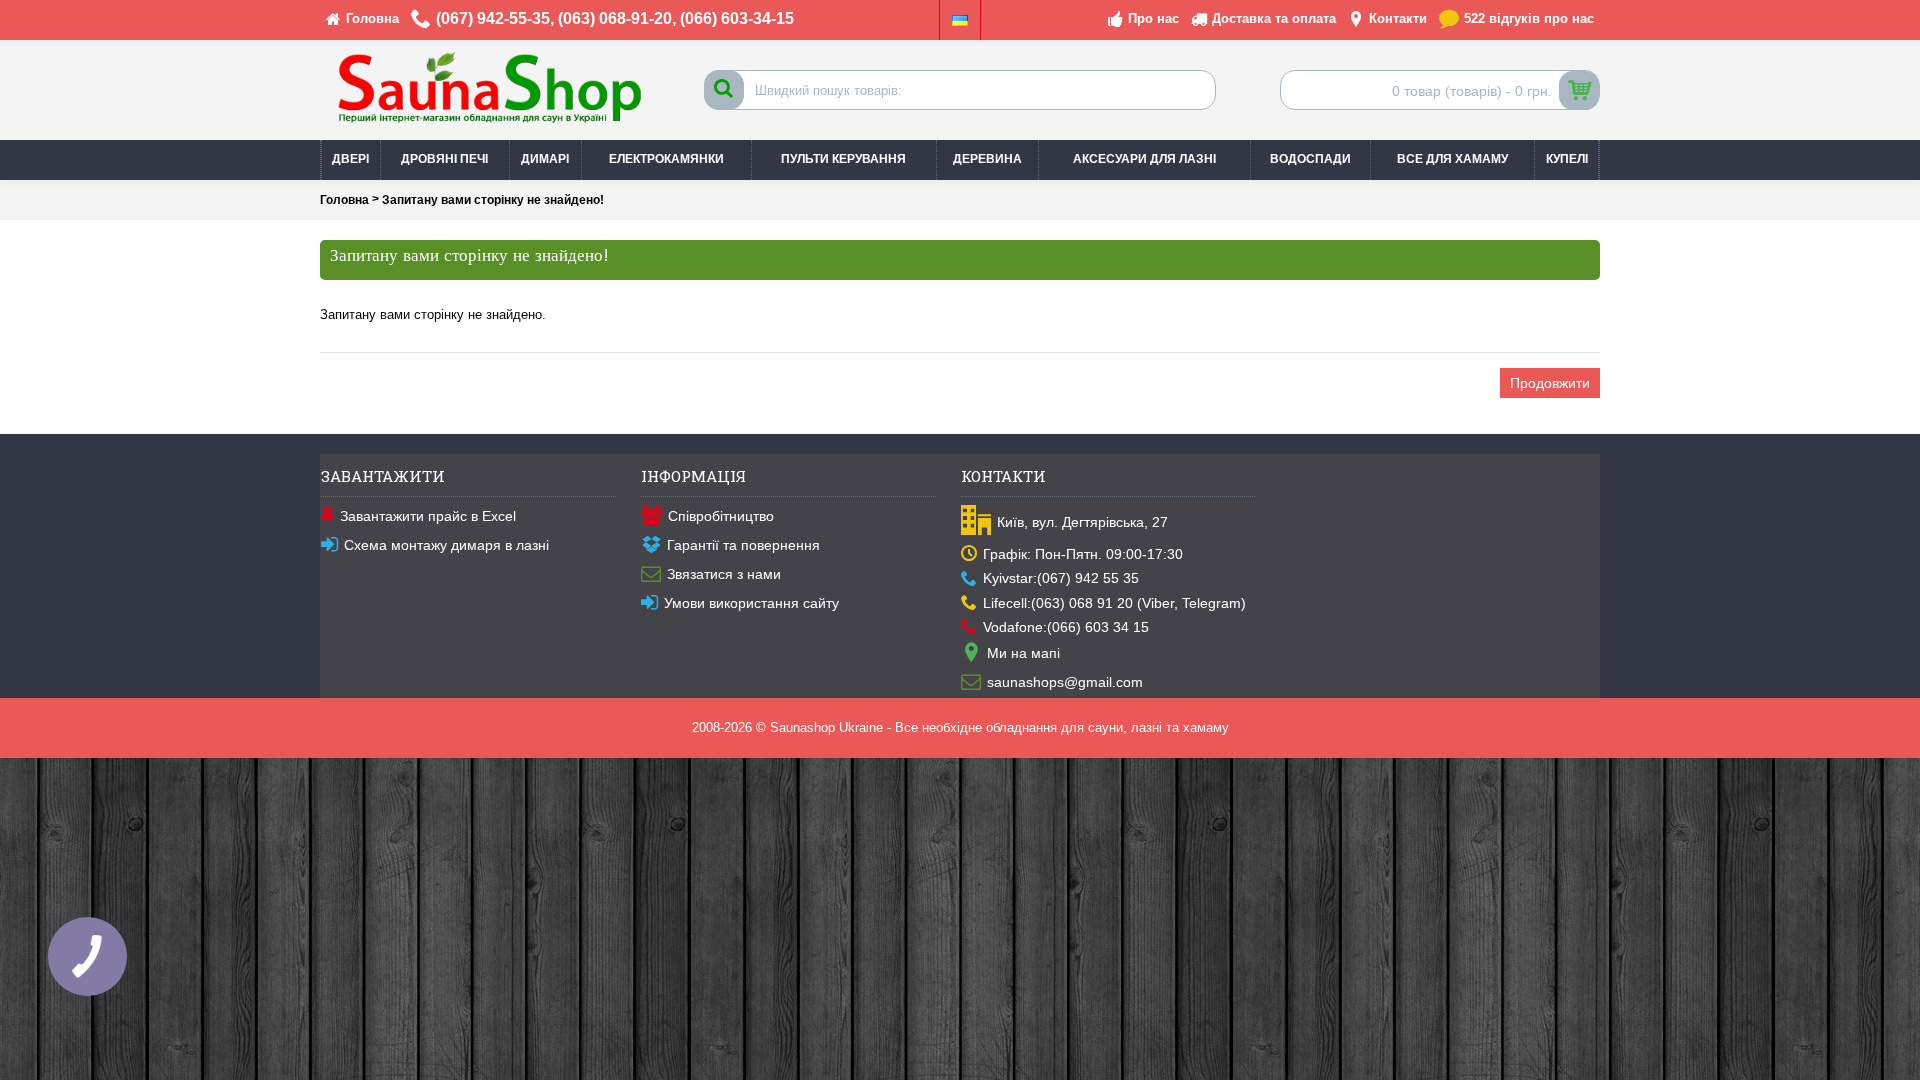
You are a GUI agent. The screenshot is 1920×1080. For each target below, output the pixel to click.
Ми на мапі (1023, 653)
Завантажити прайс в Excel (428, 516)
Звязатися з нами (724, 574)
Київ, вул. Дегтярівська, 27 (1082, 522)
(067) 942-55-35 (493, 18)
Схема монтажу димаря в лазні (446, 545)
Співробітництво (721, 516)
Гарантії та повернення (743, 545)
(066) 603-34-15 (737, 18)
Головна (344, 200)
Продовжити (1550, 383)
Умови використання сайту (751, 603)
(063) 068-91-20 (615, 18)
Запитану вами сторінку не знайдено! (493, 200)
